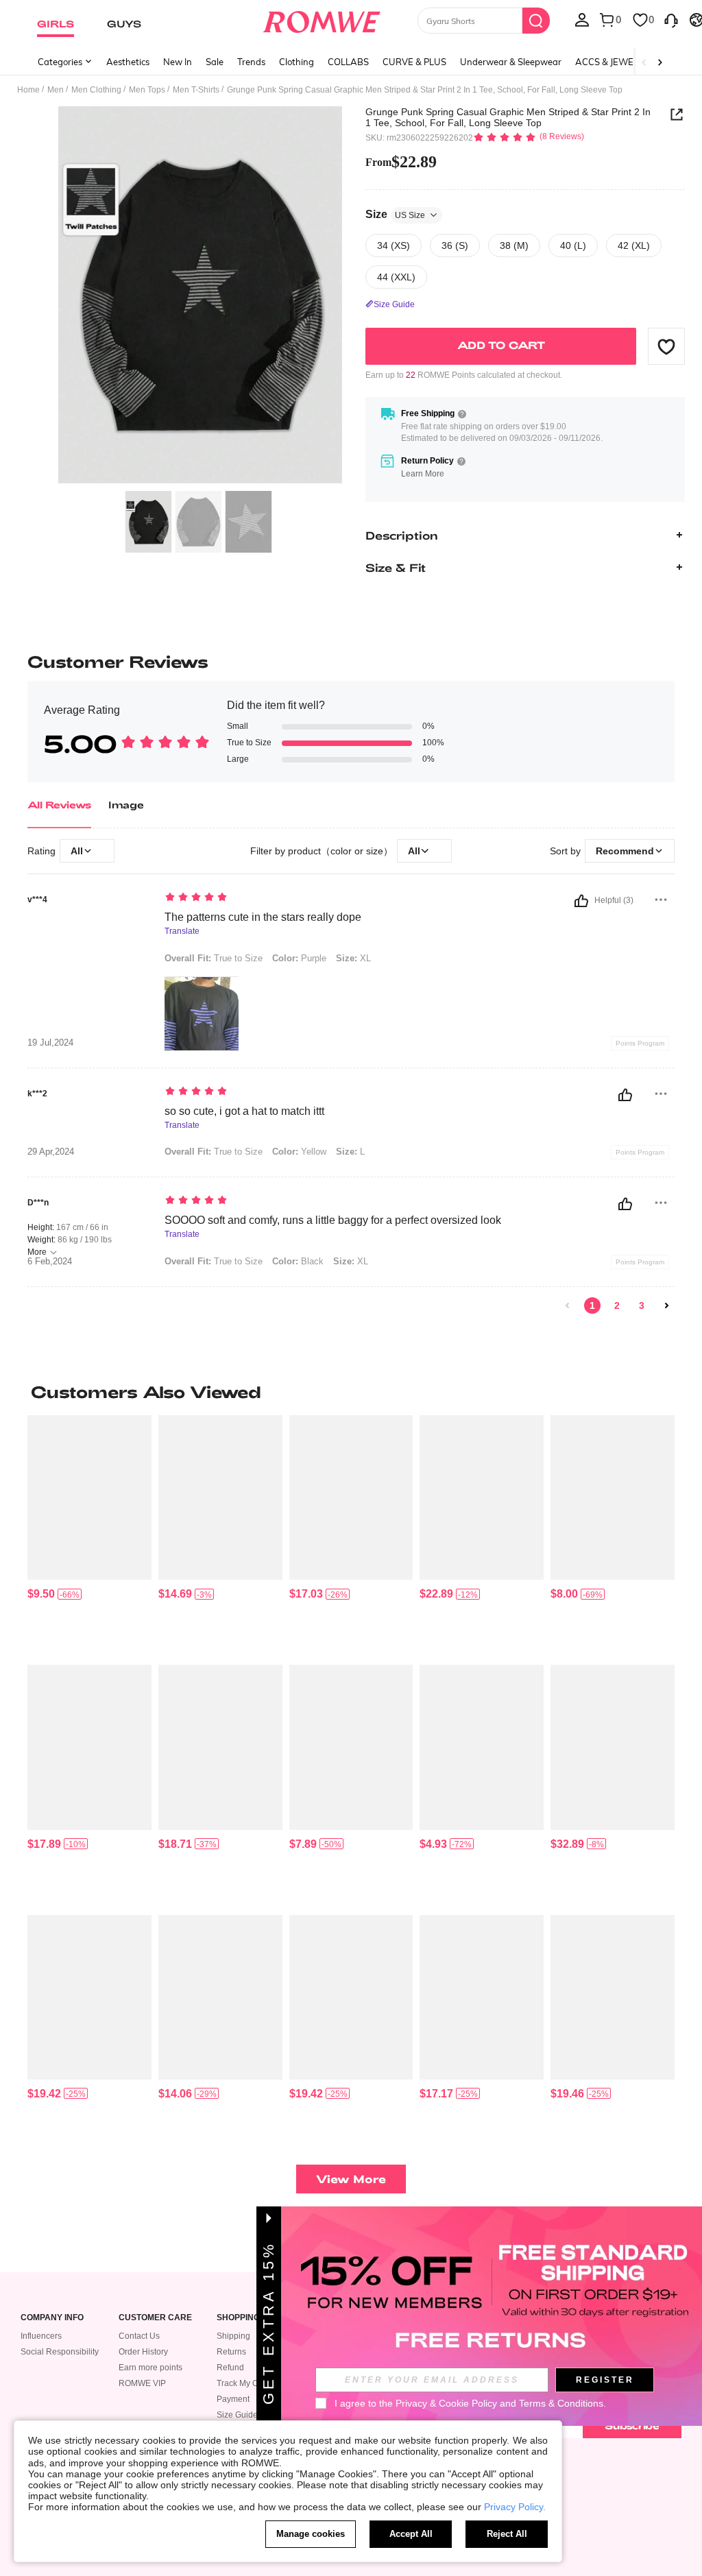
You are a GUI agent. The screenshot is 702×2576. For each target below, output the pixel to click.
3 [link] (642, 1305)
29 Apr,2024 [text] (51, 1152)
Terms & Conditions (561, 2403)
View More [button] (351, 2179)
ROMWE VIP (142, 2383)
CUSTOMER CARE (155, 2318)
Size (395, 214)
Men (56, 90)
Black (298, 1261)
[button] (666, 346)
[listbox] (582, 19)
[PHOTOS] (200, 295)
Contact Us (139, 2336)
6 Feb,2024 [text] (50, 1262)
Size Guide (237, 2415)
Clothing (296, 62)
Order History (143, 2352)
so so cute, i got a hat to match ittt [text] (244, 1111)
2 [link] (617, 1305)
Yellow (299, 1152)
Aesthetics (128, 62)
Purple (299, 958)
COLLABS (348, 62)
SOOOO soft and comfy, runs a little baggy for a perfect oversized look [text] (333, 1220)
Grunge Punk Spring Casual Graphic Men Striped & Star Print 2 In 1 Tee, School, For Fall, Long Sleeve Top (508, 117)
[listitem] (89, 1534)
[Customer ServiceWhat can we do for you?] (671, 19)
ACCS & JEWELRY (613, 62)
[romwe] (321, 19)
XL (353, 958)
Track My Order (245, 2383)
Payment (233, 2399)
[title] (351, 1392)
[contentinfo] (41, 1594)
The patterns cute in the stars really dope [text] (263, 917)
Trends (251, 62)
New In (178, 62)
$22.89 (401, 162)
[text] (338, 898)
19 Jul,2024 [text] (50, 1043)
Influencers (41, 2336)
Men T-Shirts (196, 90)
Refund (230, 2368)
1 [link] (592, 1305)
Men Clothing (96, 90)
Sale (215, 62)
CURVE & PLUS (414, 62)
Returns (231, 2352)
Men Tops (147, 90)
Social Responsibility (60, 2352)
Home (28, 90)
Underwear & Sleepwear (511, 62)
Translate (182, 931)
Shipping (233, 2336)
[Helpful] (581, 901)
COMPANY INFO (52, 2318)
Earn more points (150, 2368)
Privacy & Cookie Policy (446, 2403)
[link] (568, 1305)
